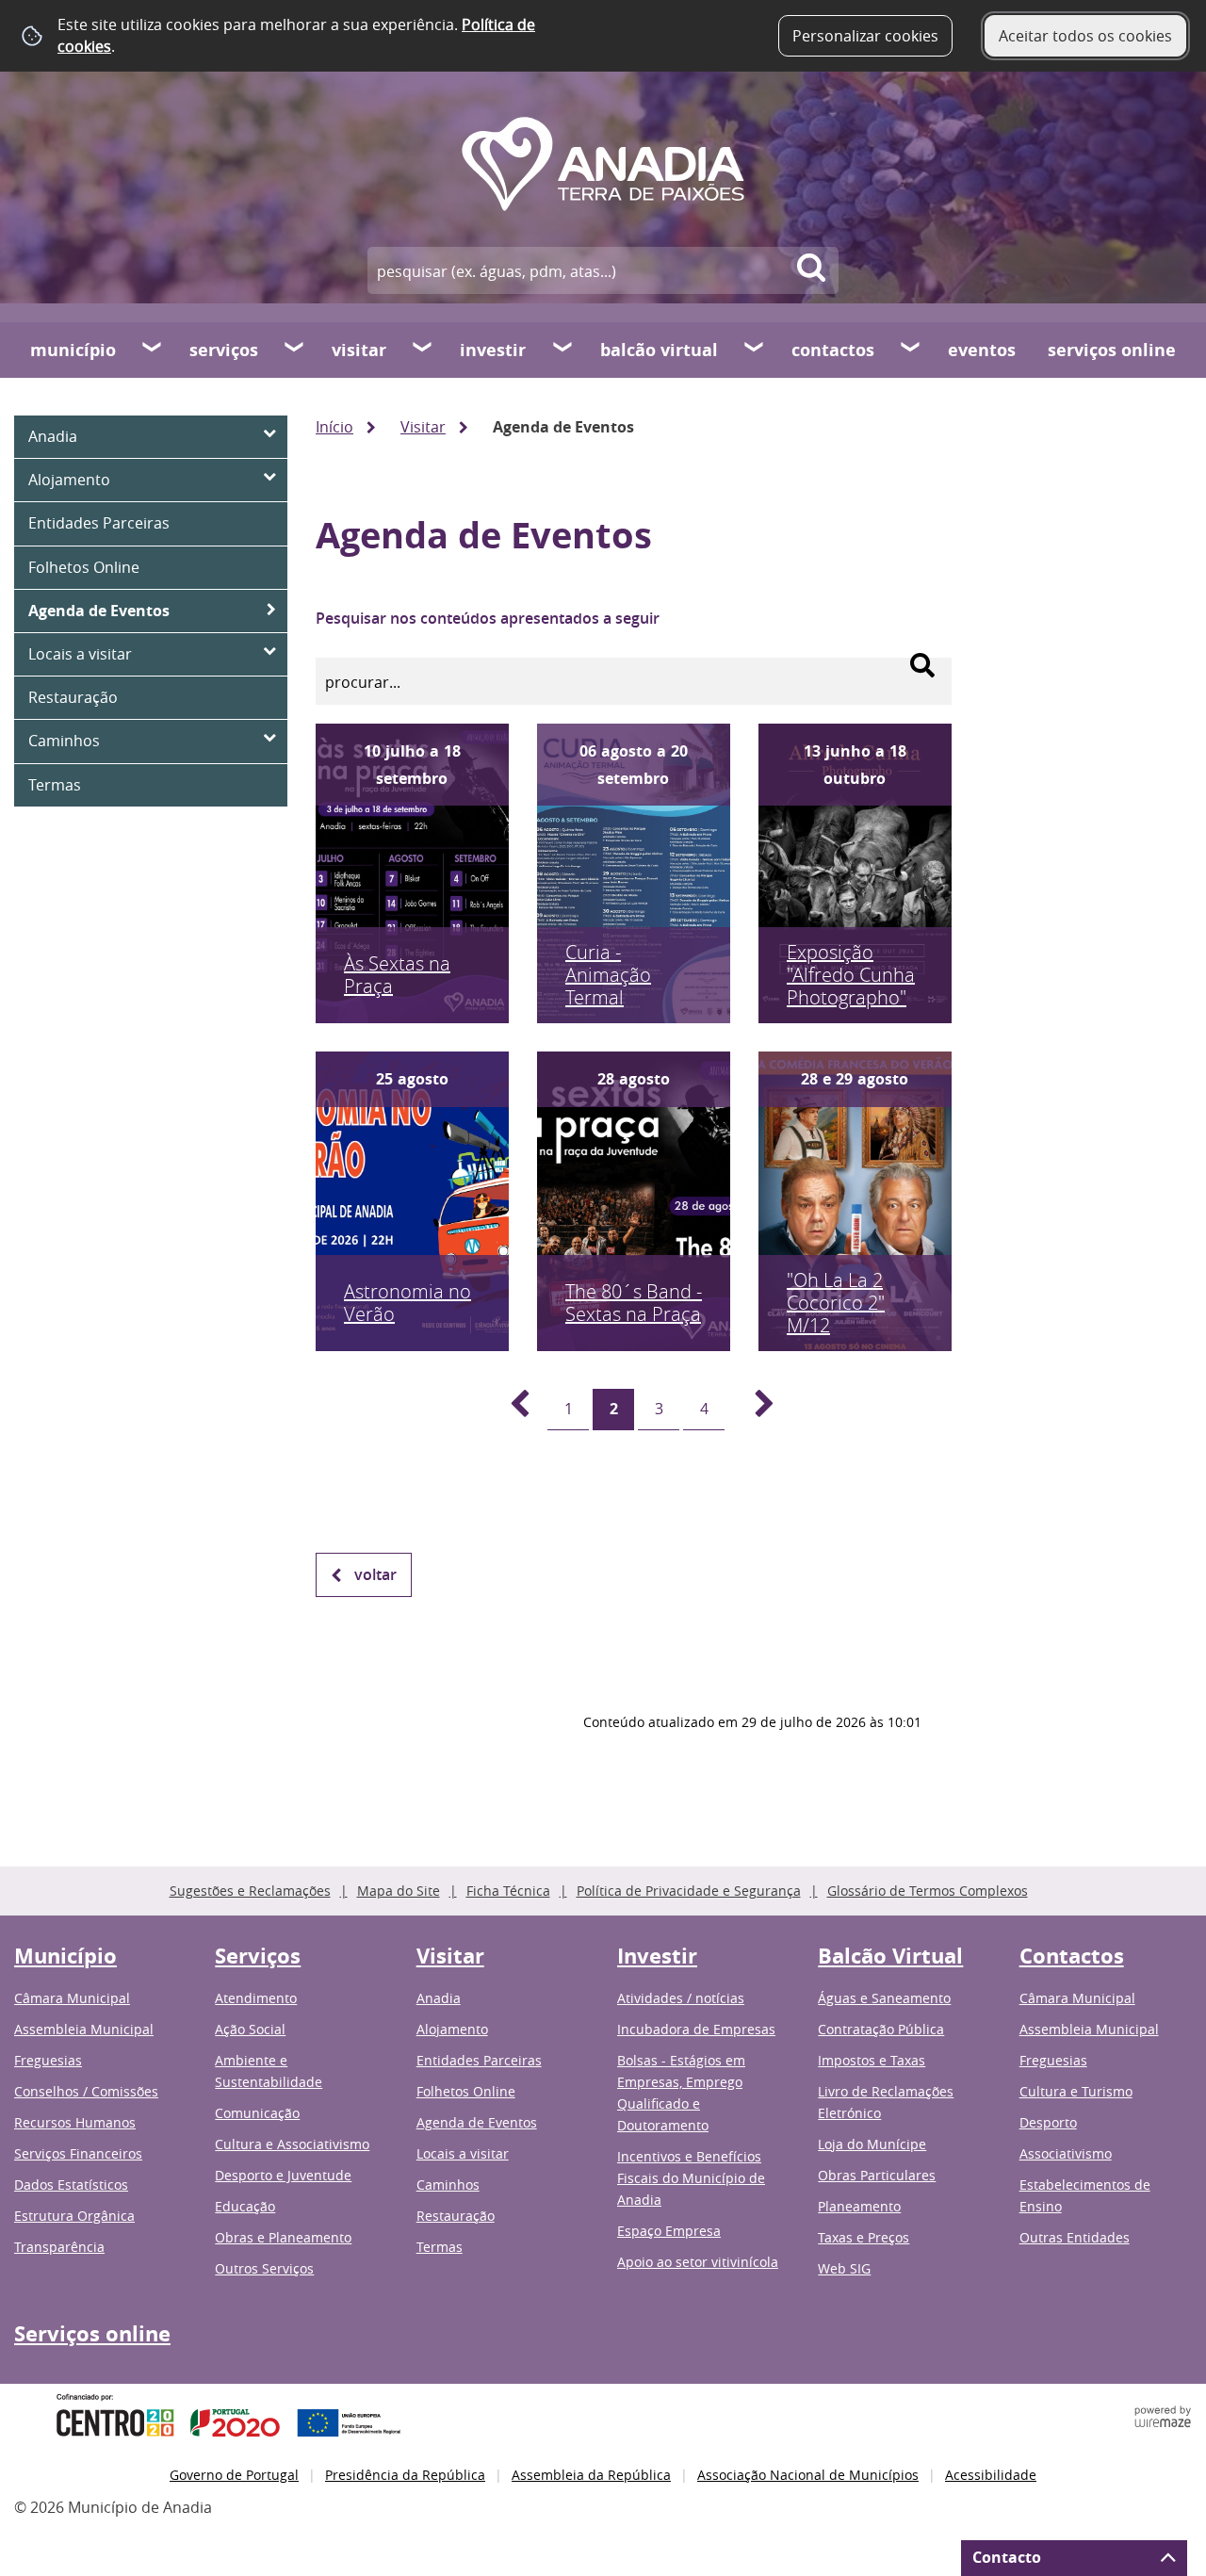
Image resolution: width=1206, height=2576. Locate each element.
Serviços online (1112, 350)
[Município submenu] (153, 350)
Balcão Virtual (659, 350)
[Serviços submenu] (295, 350)
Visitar (359, 350)
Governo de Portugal (234, 2475)
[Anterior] (509, 1410)
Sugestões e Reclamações (250, 1891)
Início (334, 427)
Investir (493, 350)
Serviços (224, 350)
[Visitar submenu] (423, 350)
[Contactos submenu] (911, 350)
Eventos (982, 350)
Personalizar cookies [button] (865, 36)
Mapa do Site (399, 1891)
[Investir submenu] (563, 350)
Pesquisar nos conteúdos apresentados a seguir (488, 618)
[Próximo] (754, 1410)
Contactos (833, 350)
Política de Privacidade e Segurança (689, 1891)
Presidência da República (405, 2475)
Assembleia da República (591, 2475)
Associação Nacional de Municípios (808, 2475)
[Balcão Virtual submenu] (755, 350)
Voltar (375, 1574)
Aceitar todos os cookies (1085, 36)
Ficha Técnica (508, 1891)
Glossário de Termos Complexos (928, 1891)
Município (73, 350)
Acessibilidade (991, 2475)
